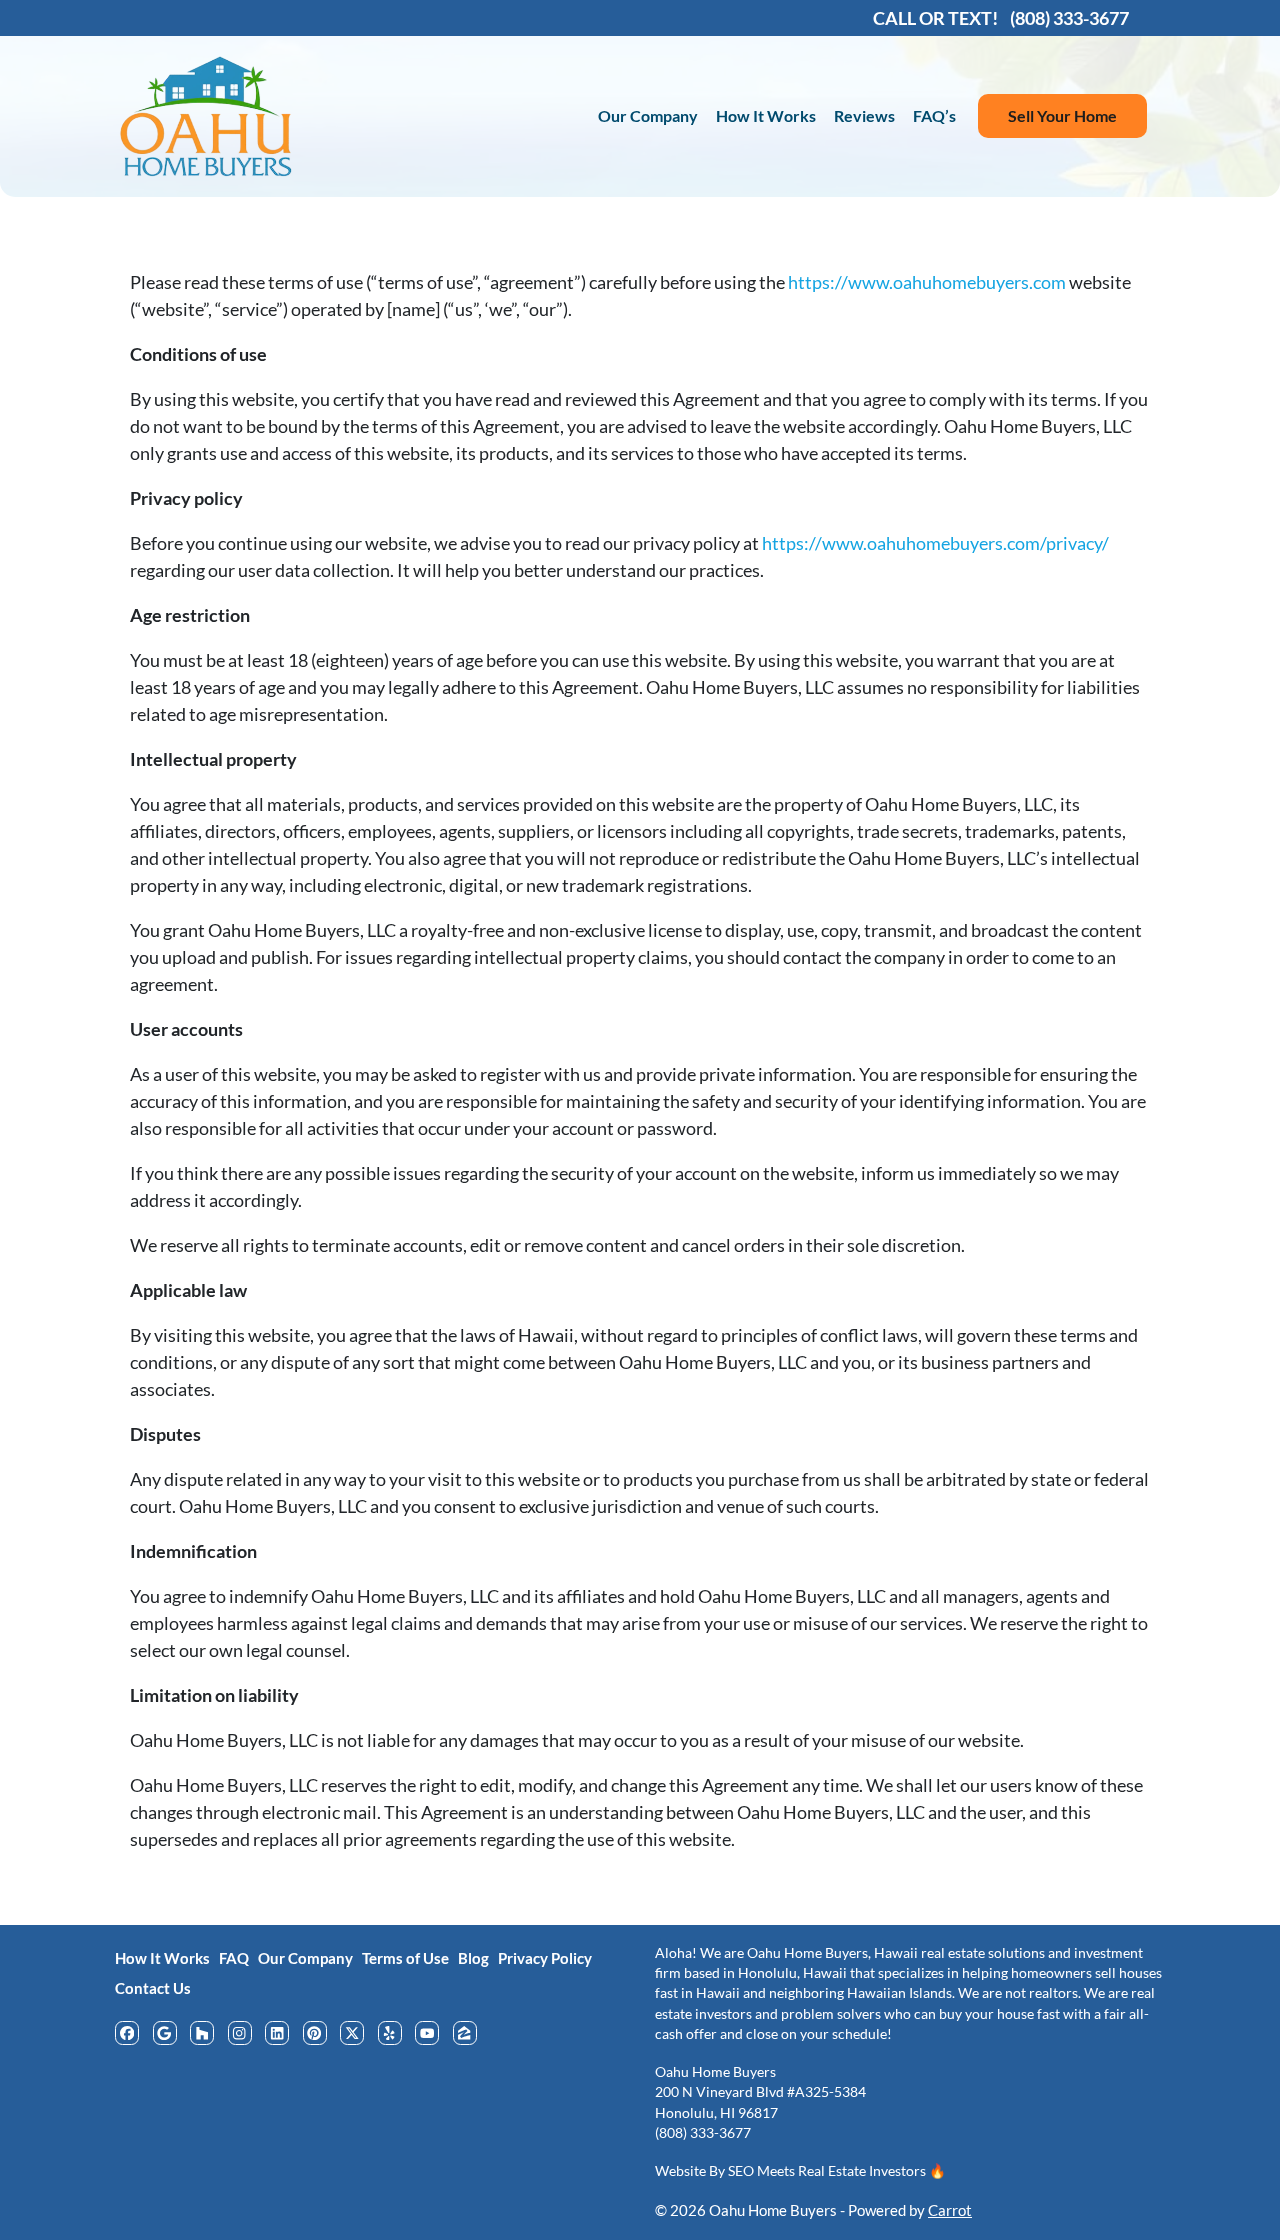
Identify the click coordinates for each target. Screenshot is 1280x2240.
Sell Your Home (1062, 115)
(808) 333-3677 (703, 2133)
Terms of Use (405, 1958)
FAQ (234, 1958)
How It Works (766, 115)
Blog (473, 1958)
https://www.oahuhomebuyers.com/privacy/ (935, 543)
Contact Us (153, 1988)
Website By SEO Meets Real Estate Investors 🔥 (800, 2171)
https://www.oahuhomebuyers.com (927, 282)
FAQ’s (934, 115)
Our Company (648, 115)
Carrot (950, 2210)
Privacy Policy (545, 1958)
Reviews (864, 115)
